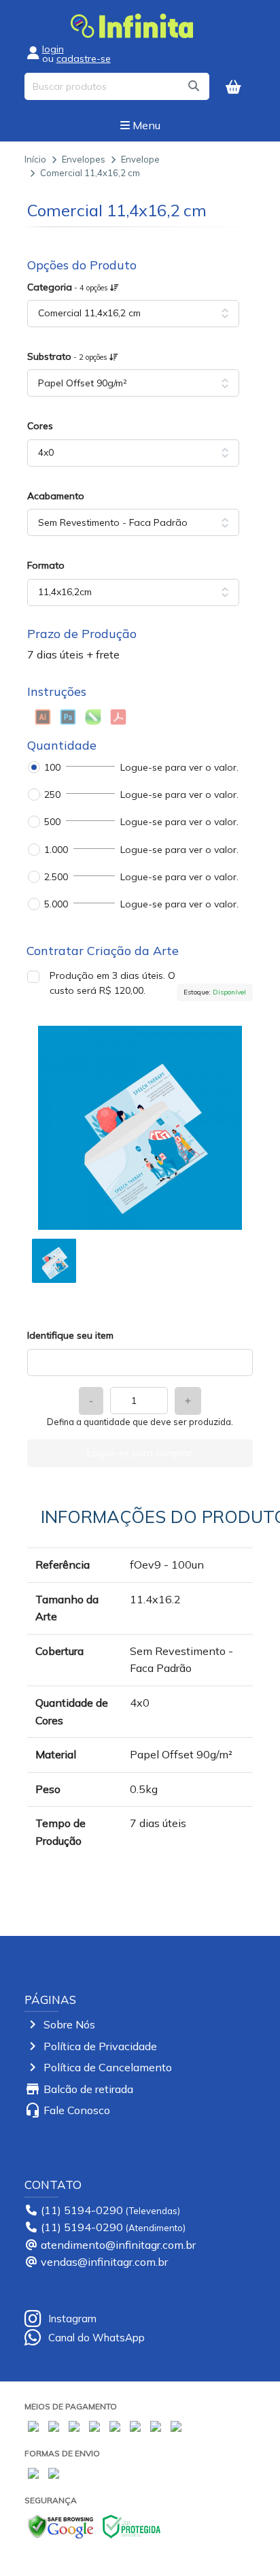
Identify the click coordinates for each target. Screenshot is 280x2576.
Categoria (69, 287)
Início (35, 159)
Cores (40, 426)
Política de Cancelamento (108, 2067)
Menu (145, 125)
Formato (46, 565)
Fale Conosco (77, 2110)
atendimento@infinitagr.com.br (118, 2245)
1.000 (56, 850)
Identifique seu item (70, 1335)
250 (52, 794)
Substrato (68, 356)
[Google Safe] (60, 2525)
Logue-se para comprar (140, 1453)
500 (52, 822)
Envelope (140, 159)
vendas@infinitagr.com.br (104, 2262)
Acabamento (56, 496)
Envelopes (84, 159)
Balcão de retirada (88, 2089)
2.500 (56, 877)
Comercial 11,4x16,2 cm (90, 173)
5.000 (56, 904)
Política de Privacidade (100, 2046)
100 (52, 767)
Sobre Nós (69, 2024)
